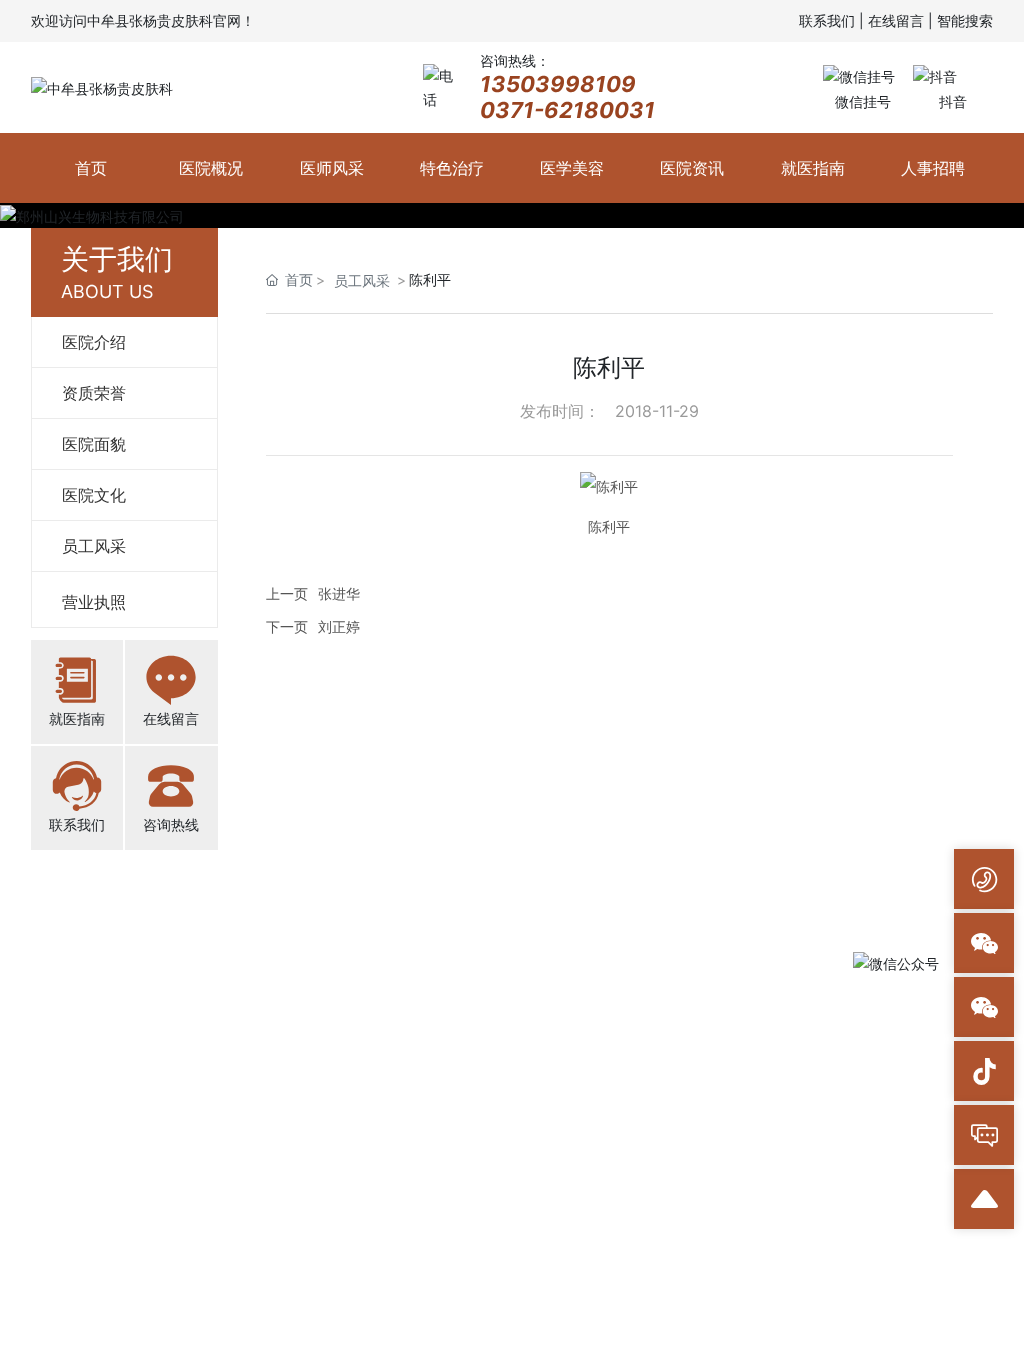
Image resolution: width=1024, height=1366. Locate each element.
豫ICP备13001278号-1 (481, 1179)
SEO (643, 1179)
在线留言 (896, 20)
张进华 (339, 593)
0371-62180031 (567, 110)
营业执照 (591, 1179)
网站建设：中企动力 (740, 1179)
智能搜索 (965, 20)
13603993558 (343, 1044)
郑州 (821, 1179)
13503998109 (558, 84)
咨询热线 (171, 824)
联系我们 (827, 20)
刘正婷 (339, 626)
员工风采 (362, 280)
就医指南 (77, 718)
